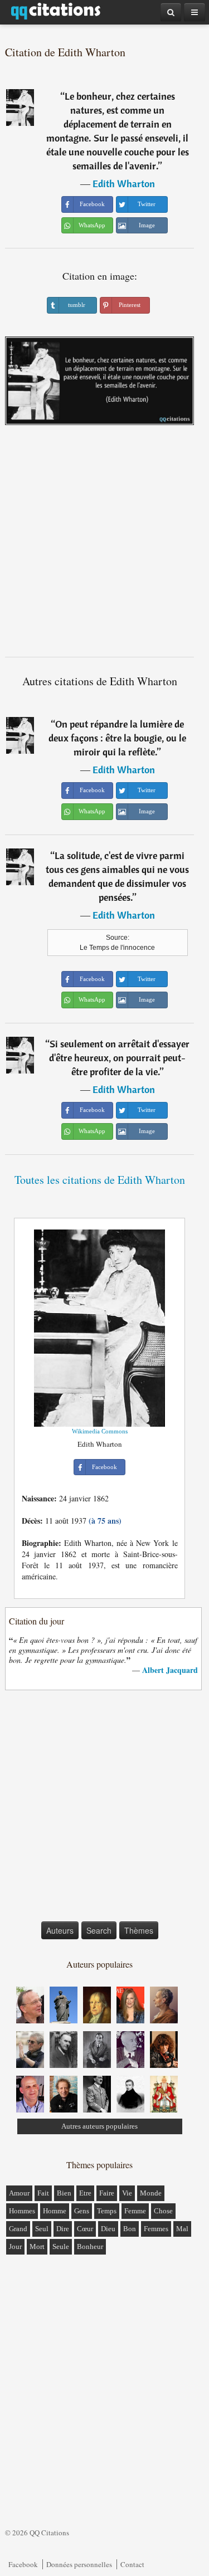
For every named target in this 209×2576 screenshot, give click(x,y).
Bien (64, 2193)
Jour (15, 2246)
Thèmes (139, 1930)
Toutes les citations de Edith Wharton (100, 1180)
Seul (42, 2229)
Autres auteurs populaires (99, 2126)
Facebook (23, 2564)
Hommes (22, 2211)
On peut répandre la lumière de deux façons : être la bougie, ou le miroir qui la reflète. (117, 738)
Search (99, 1930)
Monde (151, 2193)
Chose (163, 2211)
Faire (107, 2193)
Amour (19, 2193)
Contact (132, 2564)
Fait (43, 2193)
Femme (135, 2211)
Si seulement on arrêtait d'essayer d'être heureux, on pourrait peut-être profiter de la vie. (119, 1058)
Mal (182, 2229)
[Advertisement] (104, 545)
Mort (37, 2246)
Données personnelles (79, 2564)
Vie (127, 2193)
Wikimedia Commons (100, 1431)
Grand (18, 2229)
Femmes (156, 2229)
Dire (63, 2229)
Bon (130, 2229)
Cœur (85, 2229)
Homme (55, 2211)
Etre (85, 2193)
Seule (61, 2246)
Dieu (108, 2229)
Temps (107, 2211)
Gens (82, 2211)
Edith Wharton (124, 184)
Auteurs (60, 1930)
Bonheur (90, 2246)
